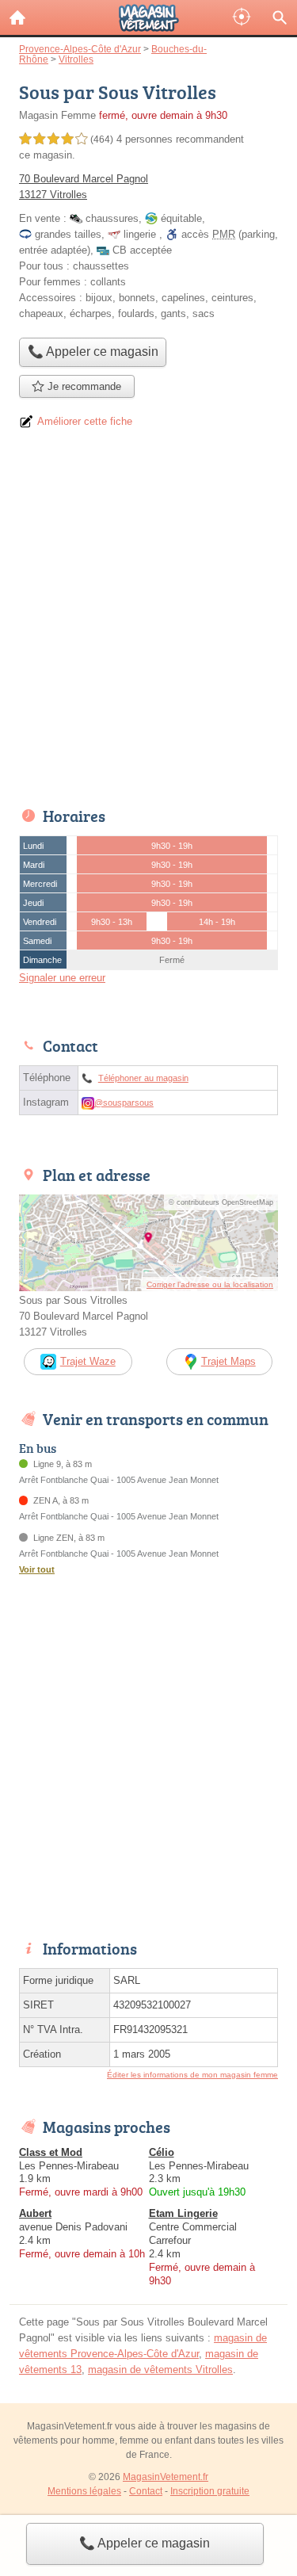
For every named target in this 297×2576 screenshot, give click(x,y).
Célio (162, 2152)
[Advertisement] (148, 623)
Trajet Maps (228, 1361)
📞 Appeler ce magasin (145, 2543)
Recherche (280, 17)
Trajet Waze (88, 1361)
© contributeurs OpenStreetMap (221, 1202)
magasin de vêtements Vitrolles (160, 2370)
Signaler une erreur (62, 978)
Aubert (35, 2213)
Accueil (17, 17)
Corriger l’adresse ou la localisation (210, 1284)
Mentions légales (84, 2491)
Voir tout (37, 1569)
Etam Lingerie (183, 2213)
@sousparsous (124, 1103)
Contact (146, 2491)
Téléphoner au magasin (143, 1078)
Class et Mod (51, 2152)
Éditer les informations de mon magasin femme (192, 2075)
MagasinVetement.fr (166, 2477)
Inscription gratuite (210, 2491)
